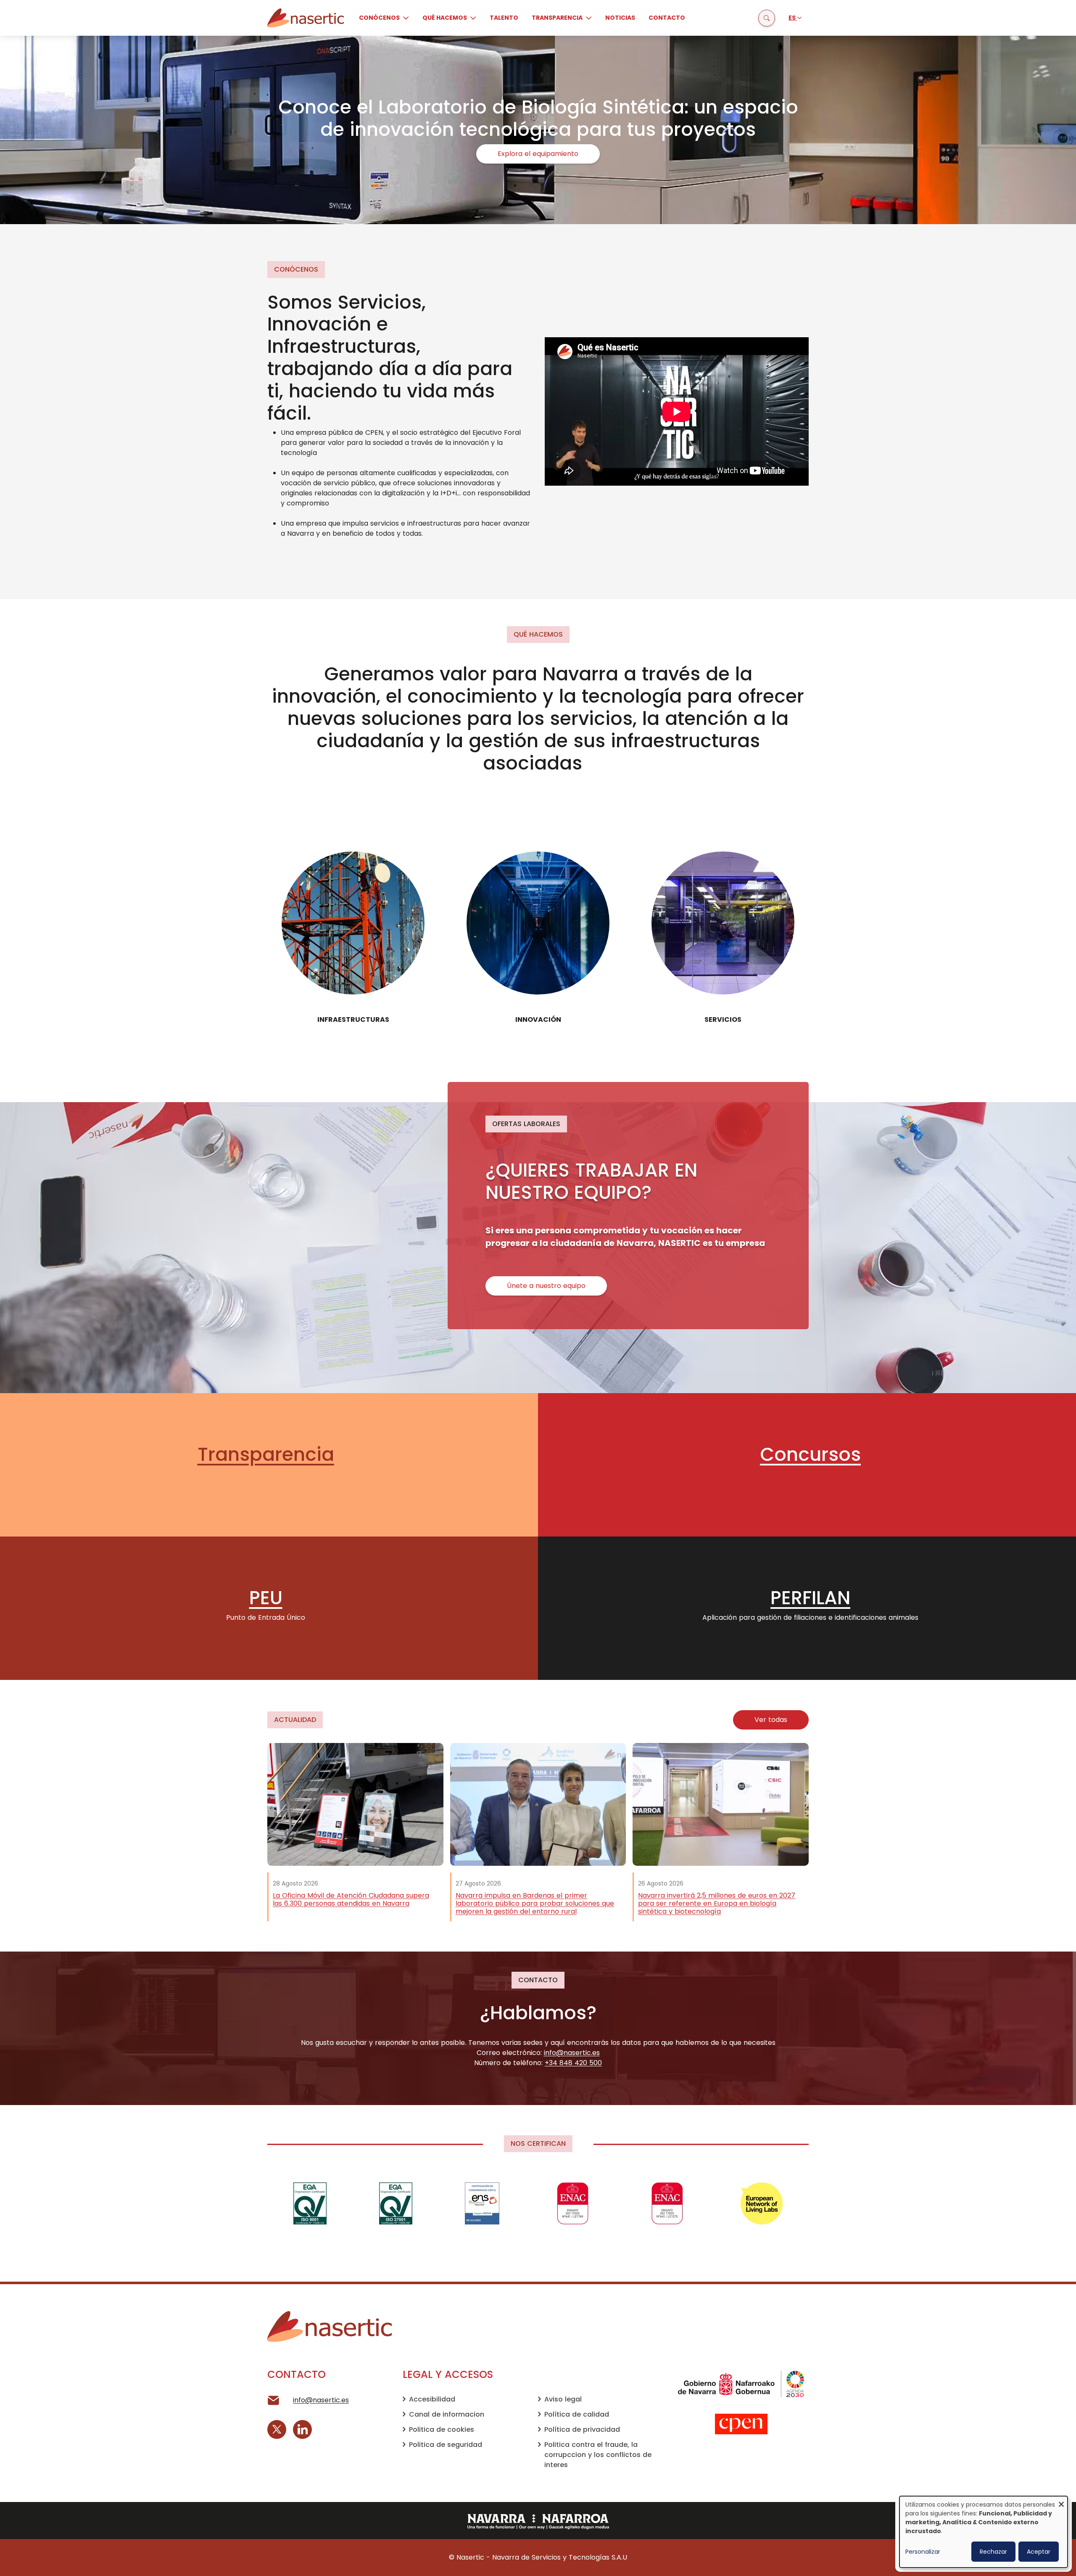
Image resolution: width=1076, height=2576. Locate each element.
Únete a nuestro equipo (546, 1286)
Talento (504, 18)
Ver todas (771, 1720)
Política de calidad (577, 2414)
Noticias (620, 18)
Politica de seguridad (446, 2445)
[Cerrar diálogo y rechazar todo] (1061, 2501)
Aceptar (1039, 2552)
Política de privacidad (582, 2429)
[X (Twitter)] (277, 2429)
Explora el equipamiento (538, 154)
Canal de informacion (447, 2414)
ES (793, 18)
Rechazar (993, 2552)
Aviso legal (563, 2399)
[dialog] (984, 2532)
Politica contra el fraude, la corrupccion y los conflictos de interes (598, 2455)
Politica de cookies (442, 2429)
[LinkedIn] (302, 2429)
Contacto (667, 18)
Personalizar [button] (923, 2552)
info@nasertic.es (321, 2400)
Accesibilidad (432, 2399)
